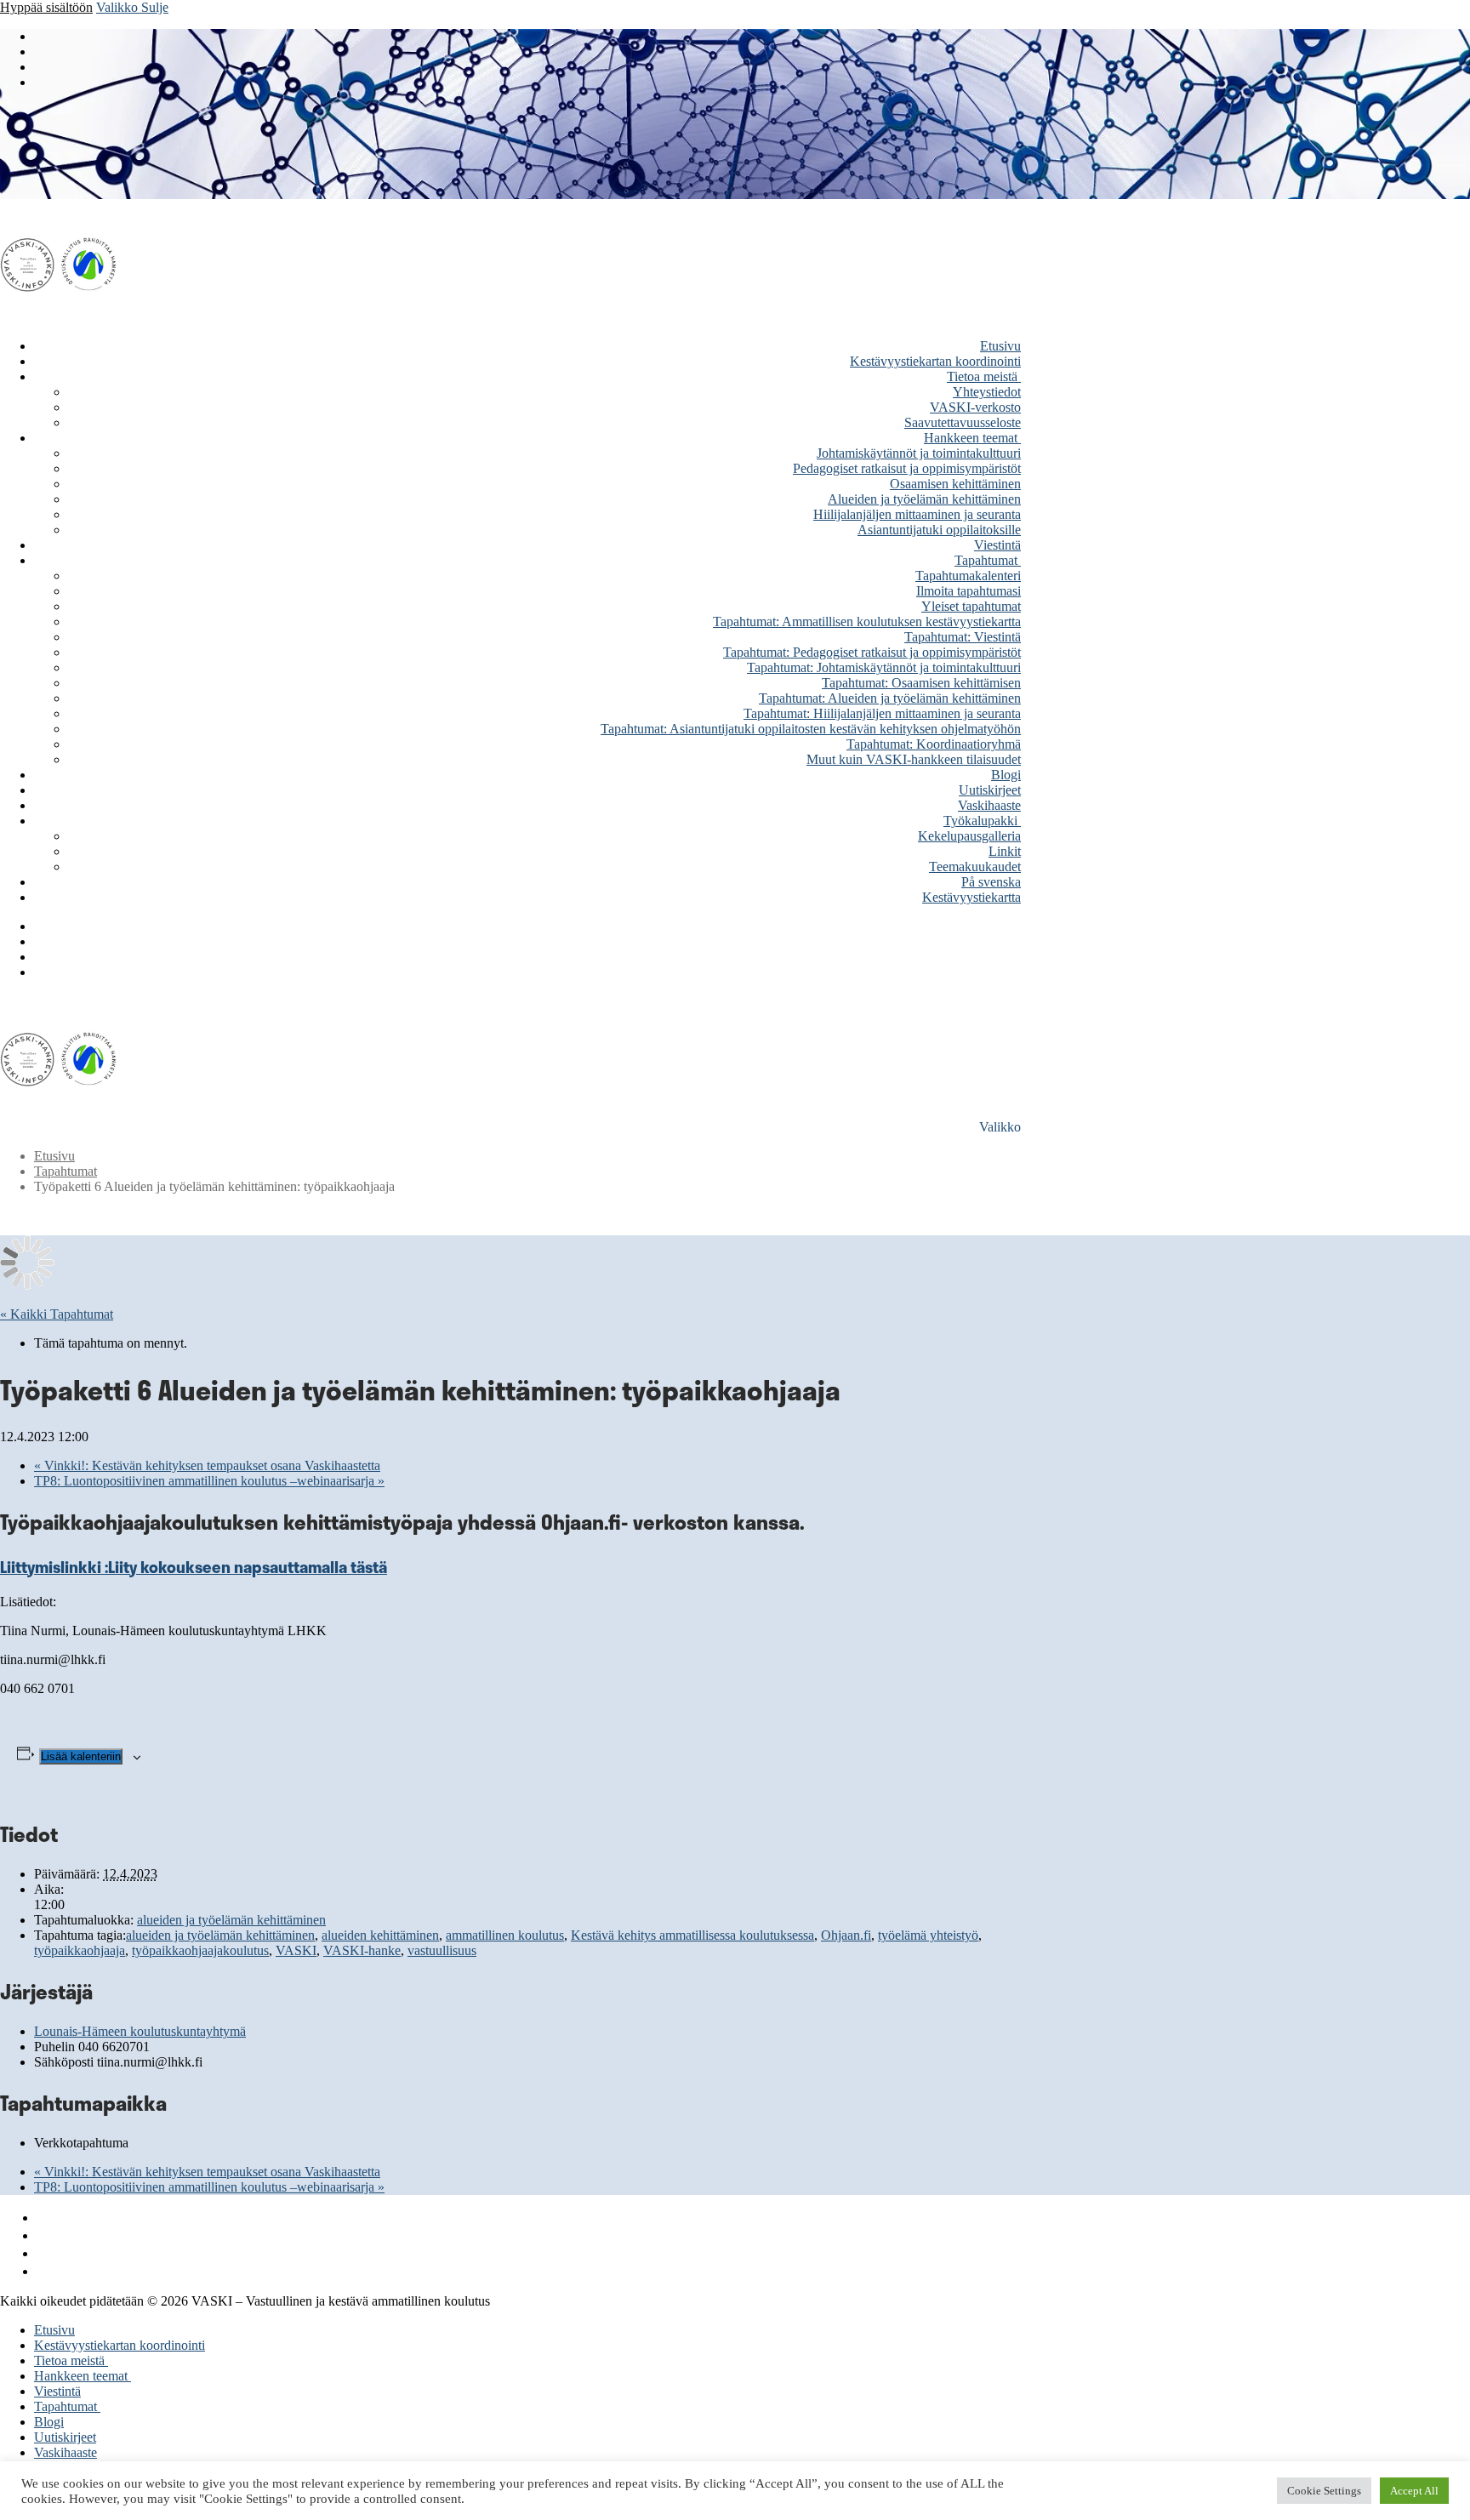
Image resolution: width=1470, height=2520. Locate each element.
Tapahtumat (66, 1171)
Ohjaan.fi (846, 1935)
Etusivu (54, 1156)
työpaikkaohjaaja (80, 1950)
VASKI (296, 1950)
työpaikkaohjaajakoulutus (200, 1950)
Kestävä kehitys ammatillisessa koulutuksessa (692, 1935)
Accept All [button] (1414, 2491)
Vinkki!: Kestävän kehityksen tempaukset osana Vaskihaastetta (207, 1465)
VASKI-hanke (362, 1950)
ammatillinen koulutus (505, 1935)
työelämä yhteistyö (928, 1935)
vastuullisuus (442, 1950)
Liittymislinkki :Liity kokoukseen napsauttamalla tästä (194, 1567)
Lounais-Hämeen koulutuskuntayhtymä (140, 2031)
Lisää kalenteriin (81, 1756)
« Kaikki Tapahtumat (57, 1314)
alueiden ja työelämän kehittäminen (231, 1920)
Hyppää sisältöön (46, 7)
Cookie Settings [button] (1324, 2491)
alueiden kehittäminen (380, 1935)
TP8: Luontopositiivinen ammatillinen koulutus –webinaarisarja (209, 1481)
